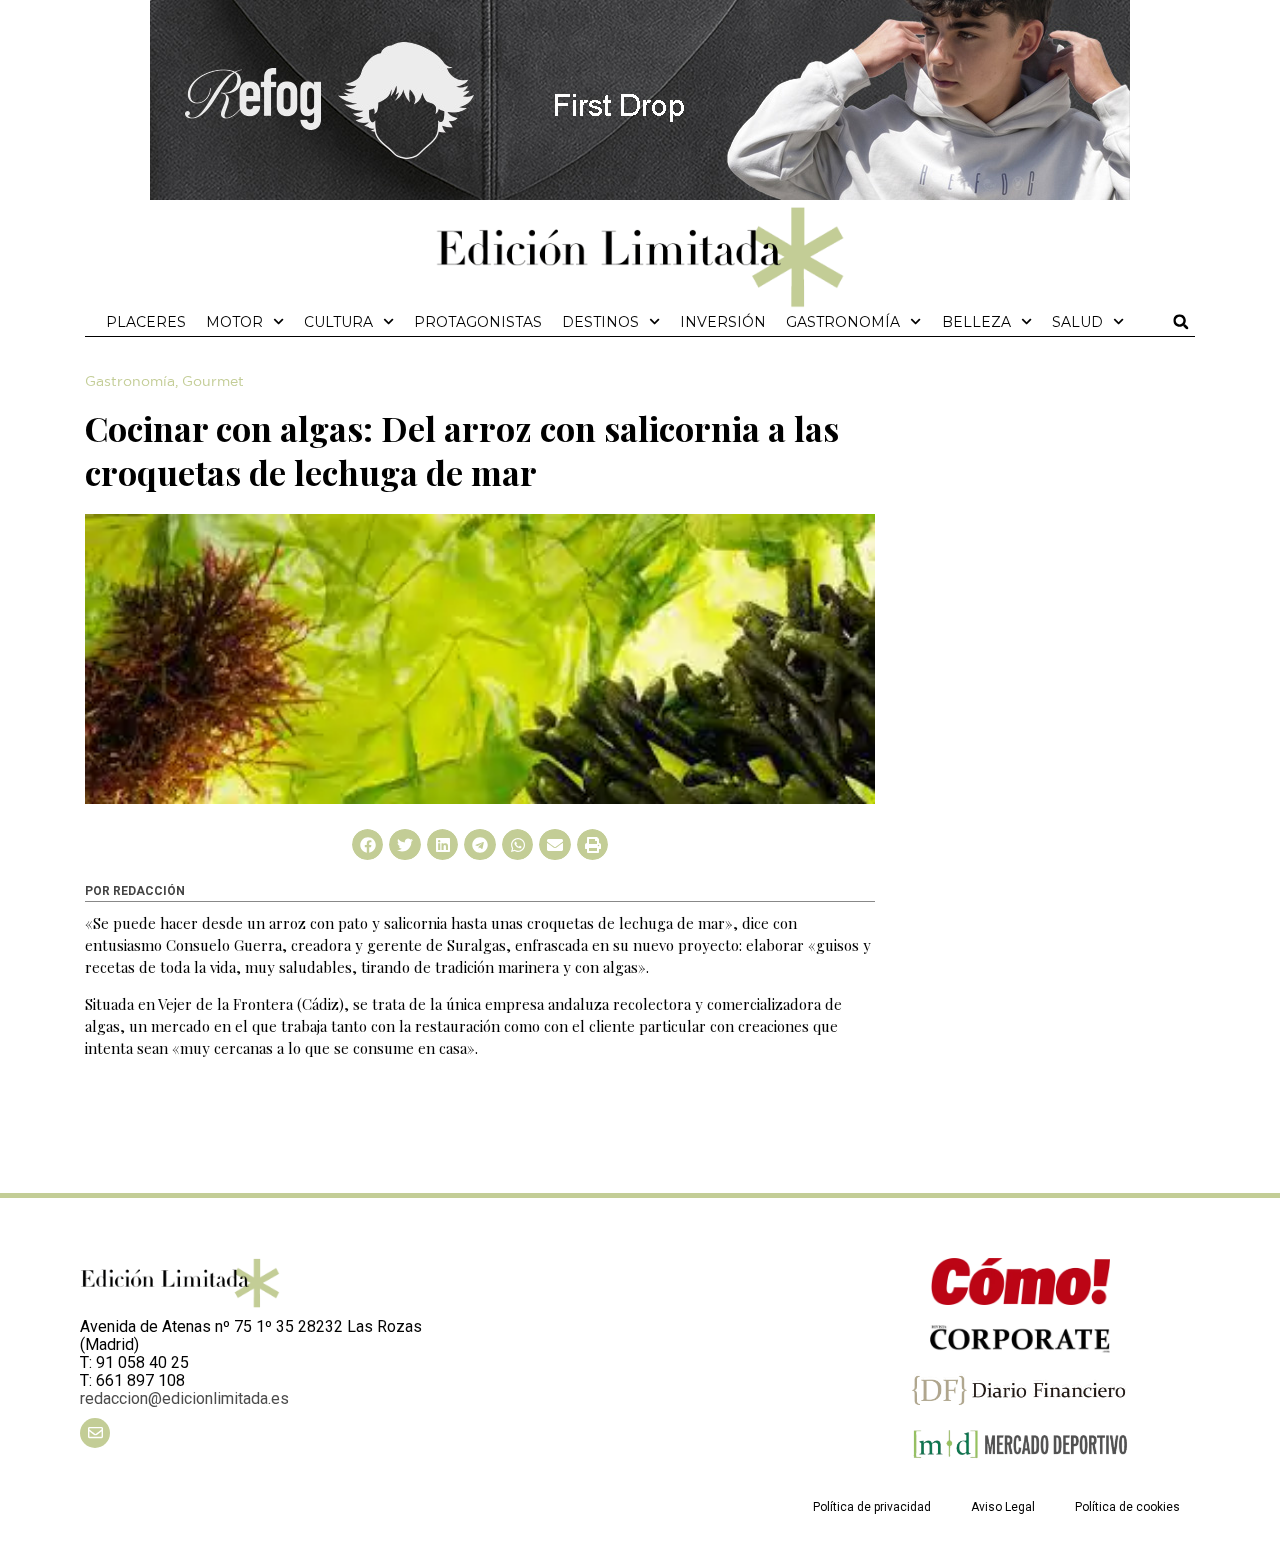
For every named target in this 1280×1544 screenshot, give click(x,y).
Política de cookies (1127, 1507)
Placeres (146, 322)
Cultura (338, 322)
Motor (234, 322)
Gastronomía (843, 322)
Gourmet (213, 382)
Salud (1077, 322)
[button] (1181, 322)
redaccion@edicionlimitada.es (184, 1398)
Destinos (600, 322)
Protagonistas (478, 322)
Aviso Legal (1003, 1507)
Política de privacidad (872, 1507)
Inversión (723, 322)
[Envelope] (95, 1433)
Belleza (976, 322)
